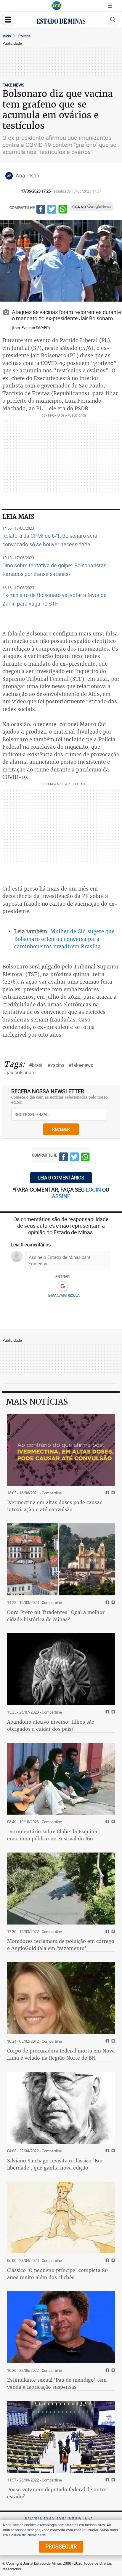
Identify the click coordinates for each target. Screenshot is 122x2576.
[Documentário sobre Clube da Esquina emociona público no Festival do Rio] (61, 1779)
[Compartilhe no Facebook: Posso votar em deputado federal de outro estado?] (106, 2480)
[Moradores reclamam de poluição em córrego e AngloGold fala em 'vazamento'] (61, 1889)
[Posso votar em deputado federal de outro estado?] (61, 2437)
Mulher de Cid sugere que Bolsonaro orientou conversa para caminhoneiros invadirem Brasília (64, 939)
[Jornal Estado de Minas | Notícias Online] (61, 22)
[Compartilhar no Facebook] (41, 210)
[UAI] (57, 6)
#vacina (56, 1065)
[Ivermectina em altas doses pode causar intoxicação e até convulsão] (61, 1450)
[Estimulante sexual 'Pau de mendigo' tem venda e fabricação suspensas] (61, 2327)
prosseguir (61, 2546)
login (94, 1189)
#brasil (36, 1065)
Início (7, 36)
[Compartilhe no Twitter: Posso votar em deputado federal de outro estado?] (112, 2480)
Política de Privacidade (27, 2535)
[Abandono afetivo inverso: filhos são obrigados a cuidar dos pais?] (61, 1669)
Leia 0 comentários (61, 1178)
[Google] (63, 1286)
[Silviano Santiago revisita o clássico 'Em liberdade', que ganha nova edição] (61, 2108)
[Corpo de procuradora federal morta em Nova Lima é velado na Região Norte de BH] (61, 1998)
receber (61, 1129)
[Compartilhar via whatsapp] (63, 210)
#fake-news (81, 1065)
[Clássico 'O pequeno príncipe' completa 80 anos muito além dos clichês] (61, 2218)
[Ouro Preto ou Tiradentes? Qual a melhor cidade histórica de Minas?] (61, 1559)
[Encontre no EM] (113, 20)
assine (61, 1196)
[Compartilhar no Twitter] (52, 210)
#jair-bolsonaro (20, 1072)
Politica (24, 36)
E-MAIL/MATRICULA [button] (64, 1295)
